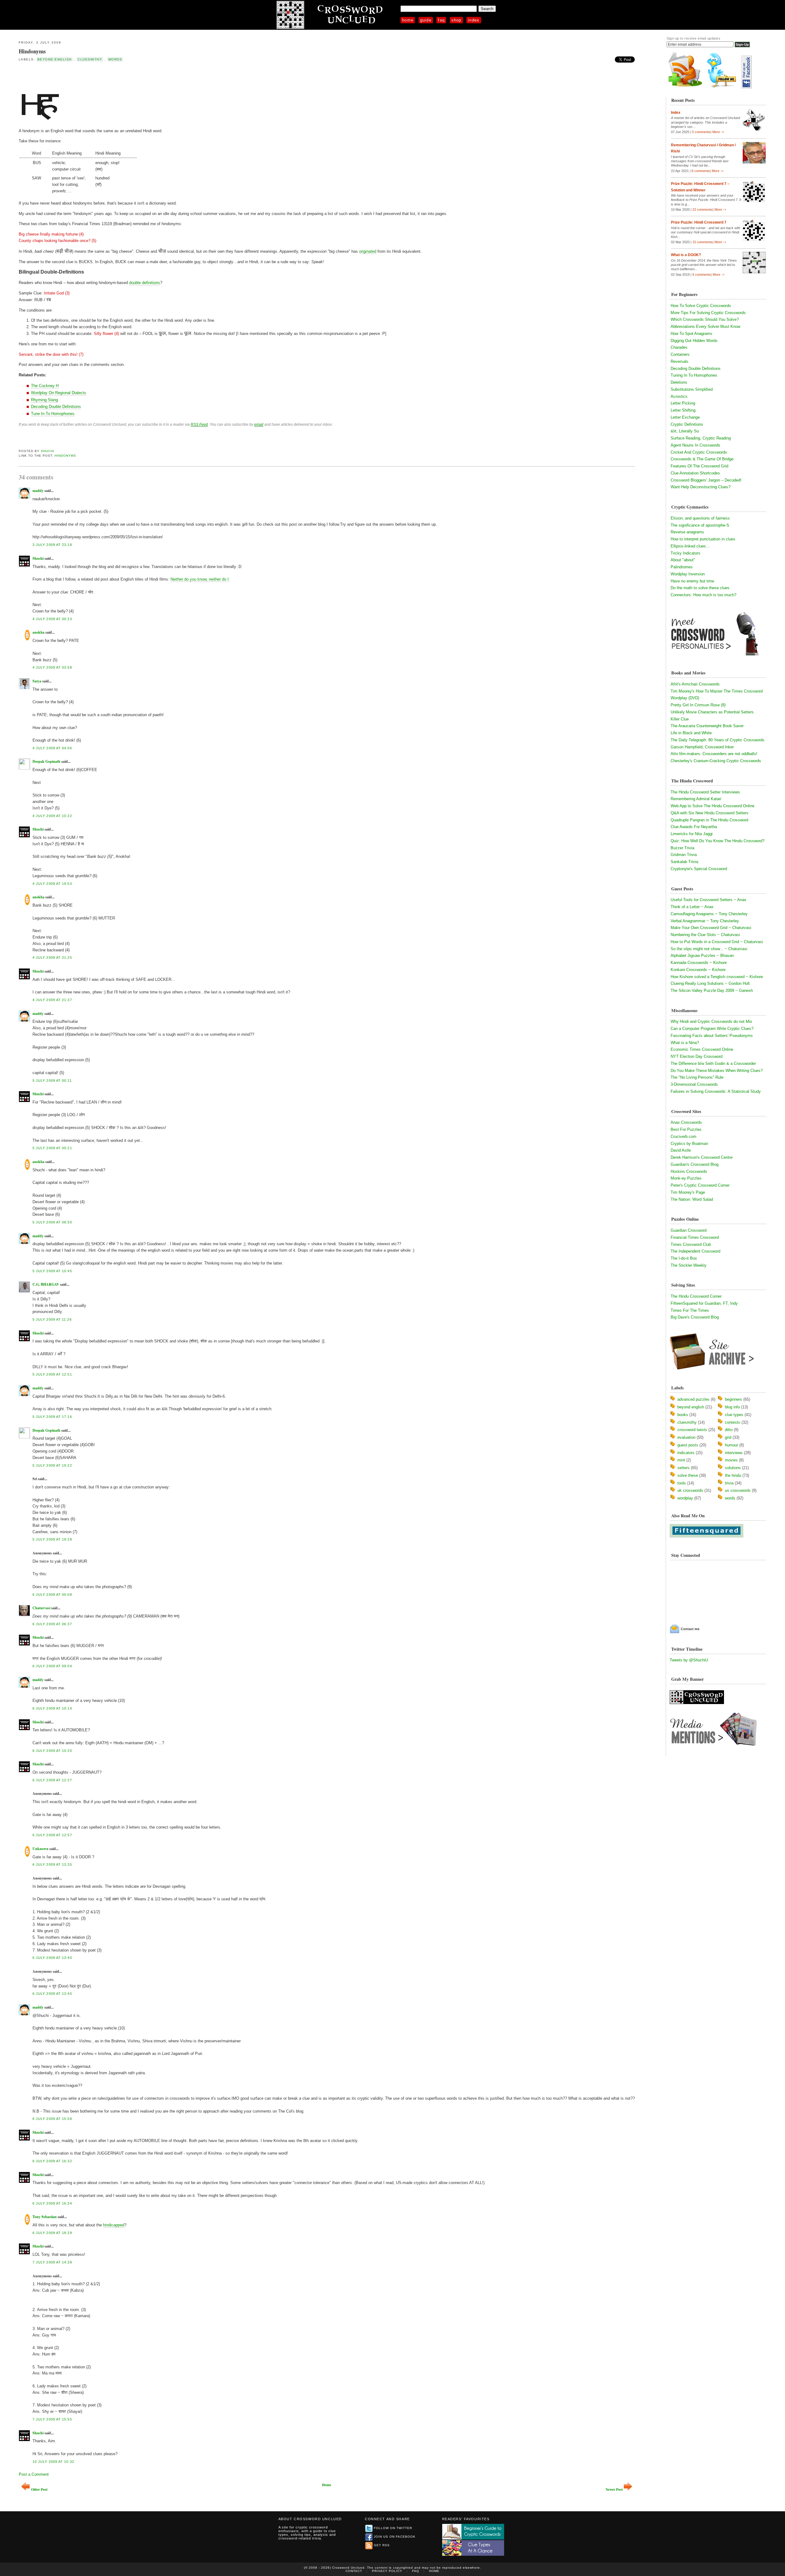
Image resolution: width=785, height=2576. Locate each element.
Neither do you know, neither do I (200, 579)
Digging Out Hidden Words (694, 341)
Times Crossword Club (691, 1244)
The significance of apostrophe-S (700, 525)
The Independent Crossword (695, 1251)
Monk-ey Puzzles (686, 1178)
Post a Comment (34, 2474)
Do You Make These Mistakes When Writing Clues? (717, 1071)
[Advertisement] (90, 76)
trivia (729, 1483)
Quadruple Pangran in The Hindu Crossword (709, 820)
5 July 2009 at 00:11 (52, 1081)
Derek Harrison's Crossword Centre (702, 1157)
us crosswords (738, 1490)
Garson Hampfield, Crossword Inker (702, 747)
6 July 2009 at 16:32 (52, 2161)
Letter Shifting (683, 410)
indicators (686, 1453)
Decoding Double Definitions (56, 407)
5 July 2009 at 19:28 (52, 1539)
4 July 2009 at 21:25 (52, 958)
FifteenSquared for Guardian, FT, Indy (704, 1303)
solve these (688, 1475)
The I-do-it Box (684, 1258)
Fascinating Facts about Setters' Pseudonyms (712, 1036)
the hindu (733, 1475)
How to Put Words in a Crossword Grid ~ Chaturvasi (717, 942)
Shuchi (48, 451)
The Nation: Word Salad (692, 1199)
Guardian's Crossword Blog (695, 1164)
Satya (37, 681)
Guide (426, 20)
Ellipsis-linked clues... (690, 546)
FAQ (441, 20)
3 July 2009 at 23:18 (52, 545)
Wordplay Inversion (688, 574)
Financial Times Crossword (695, 1237)
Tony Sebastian (45, 2217)
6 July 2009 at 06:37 (52, 1624)
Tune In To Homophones (53, 414)
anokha (38, 632)
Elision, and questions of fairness (700, 518)
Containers (680, 354)
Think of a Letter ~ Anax (692, 907)
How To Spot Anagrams (691, 334)
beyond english (55, 59)
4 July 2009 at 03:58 (52, 667)
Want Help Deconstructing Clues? (701, 487)
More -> (718, 132)
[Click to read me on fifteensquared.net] (706, 1536)
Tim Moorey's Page (688, 1192)
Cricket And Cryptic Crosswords (699, 452)
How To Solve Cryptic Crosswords (701, 306)
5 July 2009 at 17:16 (52, 1417)
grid (728, 1437)
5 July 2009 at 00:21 (52, 1148)
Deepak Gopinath (46, 761)
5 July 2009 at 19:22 (52, 1465)
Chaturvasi (41, 1608)
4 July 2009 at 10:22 (52, 816)
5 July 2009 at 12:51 (52, 1374)
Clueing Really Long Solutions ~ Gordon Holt (710, 983)
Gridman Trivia (684, 855)
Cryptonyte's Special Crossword (699, 869)
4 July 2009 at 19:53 (52, 884)
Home (408, 20)
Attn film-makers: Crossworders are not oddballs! (714, 754)
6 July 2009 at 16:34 (52, 2203)
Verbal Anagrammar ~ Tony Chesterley (705, 921)
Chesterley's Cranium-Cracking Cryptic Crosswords (716, 761)
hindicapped (114, 2225)
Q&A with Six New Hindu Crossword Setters (710, 813)
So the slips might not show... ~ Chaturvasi (709, 949)
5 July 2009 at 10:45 (52, 1271)
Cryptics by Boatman (689, 1144)
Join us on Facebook (395, 2537)
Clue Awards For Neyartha (694, 827)
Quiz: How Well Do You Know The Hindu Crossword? (718, 841)
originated (368, 251)
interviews (734, 1453)
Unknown (40, 1849)
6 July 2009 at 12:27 (52, 1780)
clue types (734, 1415)
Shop (456, 20)
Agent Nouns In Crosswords (695, 445)
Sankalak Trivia (684, 862)
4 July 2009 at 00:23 (52, 619)
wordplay (685, 1498)
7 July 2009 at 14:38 (52, 2262)
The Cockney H (45, 386)
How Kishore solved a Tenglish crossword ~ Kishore (717, 977)
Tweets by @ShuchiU (689, 1660)
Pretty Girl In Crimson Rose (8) (698, 705)
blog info (732, 1407)
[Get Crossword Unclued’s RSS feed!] (685, 87)
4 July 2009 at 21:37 (52, 1000)
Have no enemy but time (692, 581)
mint (681, 1460)
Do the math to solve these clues (700, 588)
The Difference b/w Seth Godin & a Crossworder (713, 1063)
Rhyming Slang (44, 400)
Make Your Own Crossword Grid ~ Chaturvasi (711, 928)
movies (731, 1460)
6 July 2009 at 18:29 (52, 2233)
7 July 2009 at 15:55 (52, 2419)
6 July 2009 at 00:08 (52, 1595)
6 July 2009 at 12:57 (52, 1835)
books (683, 1415)
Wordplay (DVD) (685, 698)
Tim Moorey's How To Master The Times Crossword (717, 691)
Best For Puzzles (686, 1129)
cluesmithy (90, 59)
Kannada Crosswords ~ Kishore (699, 963)
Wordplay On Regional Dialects (59, 393)
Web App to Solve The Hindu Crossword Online (712, 806)
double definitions (145, 283)
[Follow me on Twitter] (723, 87)
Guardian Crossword (689, 1230)
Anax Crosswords (686, 1122)
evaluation (686, 1437)
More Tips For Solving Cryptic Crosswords (708, 313)
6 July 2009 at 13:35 (52, 1864)
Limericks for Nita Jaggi (692, 834)
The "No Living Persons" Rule (697, 1077)
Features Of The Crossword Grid (699, 466)
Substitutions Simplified (692, 389)
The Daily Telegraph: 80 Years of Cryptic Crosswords (718, 740)
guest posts (688, 1445)
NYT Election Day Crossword (697, 1056)
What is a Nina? (685, 1043)
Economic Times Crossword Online (702, 1049)
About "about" (683, 560)
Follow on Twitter (393, 2528)
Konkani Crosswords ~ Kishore (698, 970)
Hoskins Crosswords (689, 1171)
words (115, 59)
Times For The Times (690, 1310)
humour (731, 1445)
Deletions (679, 382)
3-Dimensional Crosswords (694, 1084)
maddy (38, 491)
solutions (733, 1468)
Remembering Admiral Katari (696, 799)
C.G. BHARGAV (46, 1284)
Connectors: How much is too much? (703, 595)
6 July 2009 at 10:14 (52, 1708)
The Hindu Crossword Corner (696, 1296)
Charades (679, 347)
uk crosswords (690, 1490)
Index (474, 20)
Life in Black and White (691, 733)
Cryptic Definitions (687, 424)
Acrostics (679, 396)
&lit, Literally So (685, 431)
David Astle (681, 1150)
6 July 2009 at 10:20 (52, 1751)
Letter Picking (683, 403)
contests (733, 1422)
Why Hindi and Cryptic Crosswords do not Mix (711, 1021)
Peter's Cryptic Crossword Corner (700, 1185)
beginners (733, 1399)
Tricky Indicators (685, 553)
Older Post (39, 2489)
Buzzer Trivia (682, 848)
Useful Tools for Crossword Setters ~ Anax (708, 900)
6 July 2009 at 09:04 (52, 1666)
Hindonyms (32, 51)
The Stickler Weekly (689, 1265)
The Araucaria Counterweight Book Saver (707, 726)
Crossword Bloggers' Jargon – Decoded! (706, 480)
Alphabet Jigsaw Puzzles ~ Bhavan (702, 956)
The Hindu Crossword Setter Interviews (705, 792)
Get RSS (382, 2545)
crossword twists (692, 1430)
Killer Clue (680, 719)
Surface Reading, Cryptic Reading (701, 438)
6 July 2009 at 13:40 (52, 1958)
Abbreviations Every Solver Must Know (705, 326)
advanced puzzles (693, 1399)
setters (684, 1468)
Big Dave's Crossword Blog (695, 1317)
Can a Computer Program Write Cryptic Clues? (712, 1029)
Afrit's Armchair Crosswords (695, 684)
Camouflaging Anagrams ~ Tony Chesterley (709, 914)
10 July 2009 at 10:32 (53, 2462)
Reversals (680, 361)
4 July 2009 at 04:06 (52, 748)
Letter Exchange (685, 417)
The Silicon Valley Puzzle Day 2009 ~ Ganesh (712, 990)
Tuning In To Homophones (694, 375)
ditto (729, 1430)
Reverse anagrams (687, 532)
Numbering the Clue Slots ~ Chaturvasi (705, 935)
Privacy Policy (387, 2571)
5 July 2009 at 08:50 (52, 1222)
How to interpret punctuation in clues (703, 539)
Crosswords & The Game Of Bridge (702, 459)
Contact (354, 2571)
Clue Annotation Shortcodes (695, 473)
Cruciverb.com (684, 1136)
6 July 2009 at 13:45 (52, 1994)
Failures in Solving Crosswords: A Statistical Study (716, 1091)
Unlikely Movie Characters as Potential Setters (712, 712)
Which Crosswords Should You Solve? (705, 319)
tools (682, 1483)
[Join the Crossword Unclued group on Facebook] (746, 87)
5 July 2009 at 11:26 (52, 1319)
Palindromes (682, 567)
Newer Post (614, 2489)
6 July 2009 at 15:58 (52, 2119)
